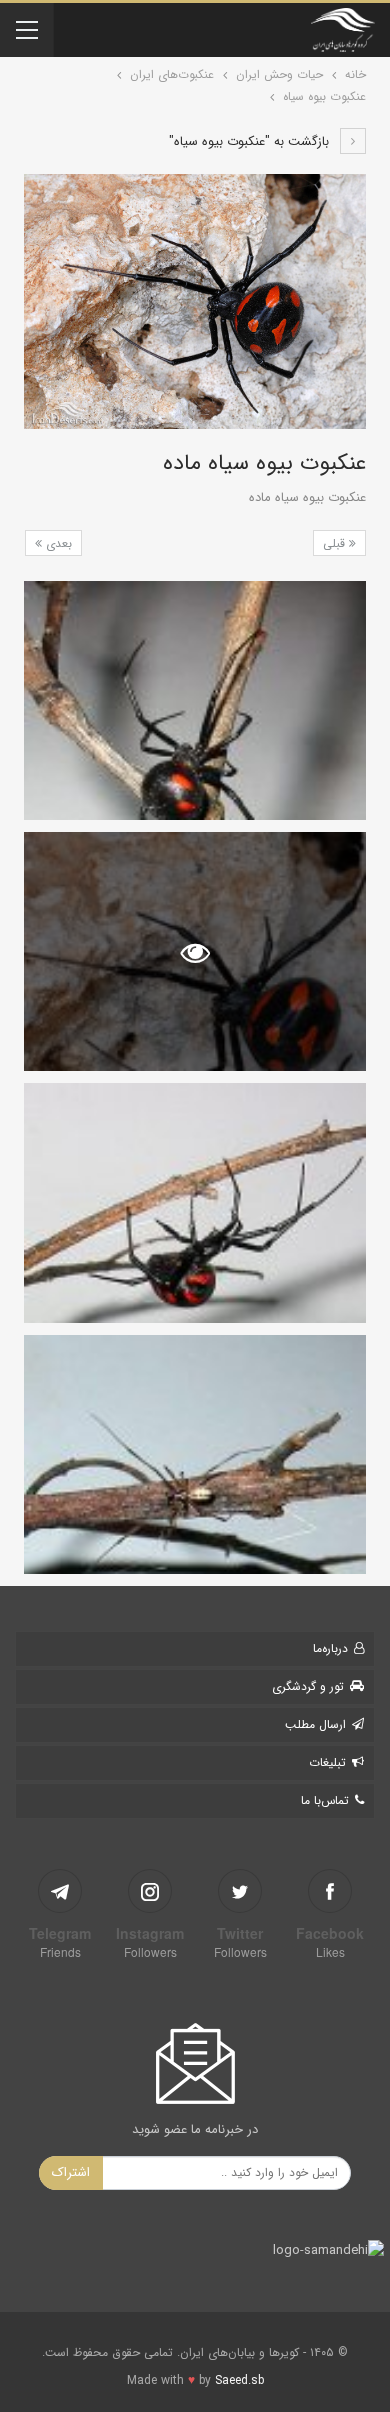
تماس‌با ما (325, 1800)
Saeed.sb (239, 2380)
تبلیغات (327, 1762)
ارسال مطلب (315, 1724)
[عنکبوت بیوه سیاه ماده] (195, 700)
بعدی (57, 543)
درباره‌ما (330, 1648)
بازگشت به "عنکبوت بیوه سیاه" (251, 141)
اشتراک (71, 2172)
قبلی (336, 543)
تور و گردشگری (308, 1686)
